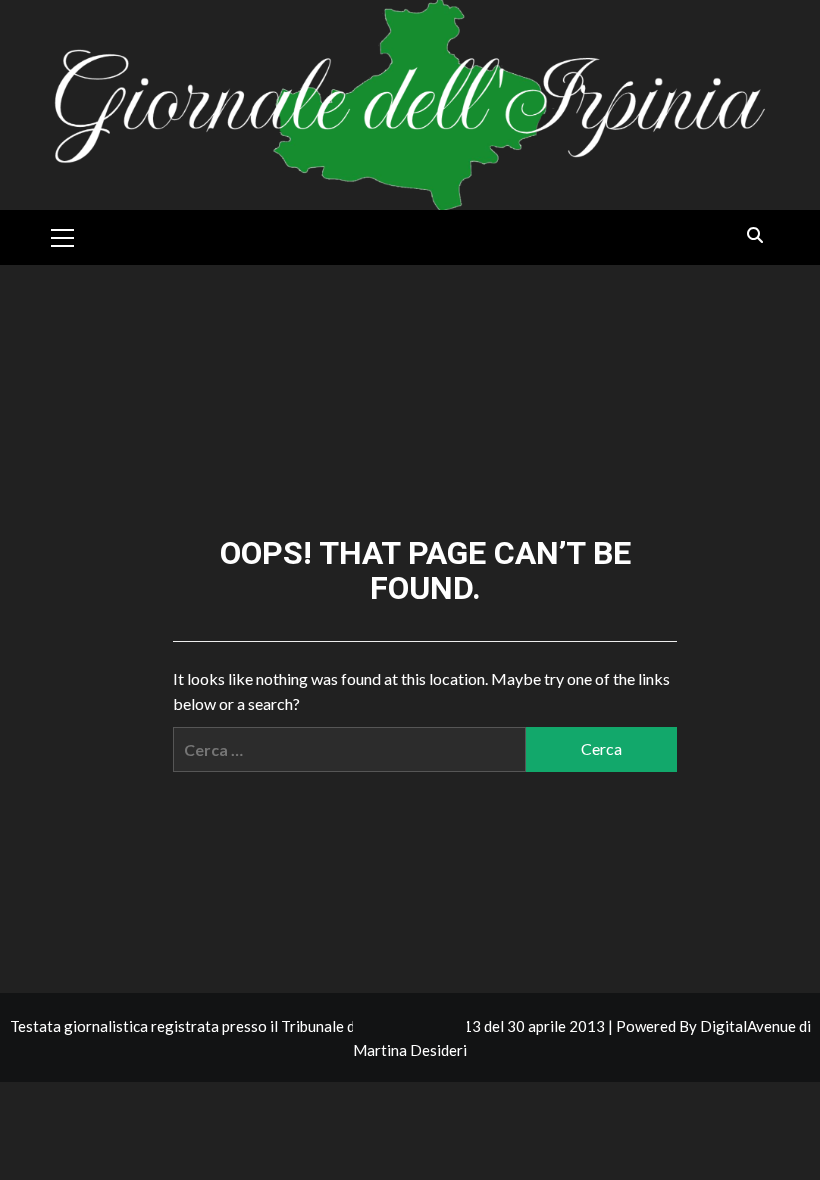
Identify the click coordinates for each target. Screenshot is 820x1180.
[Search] (755, 235)
